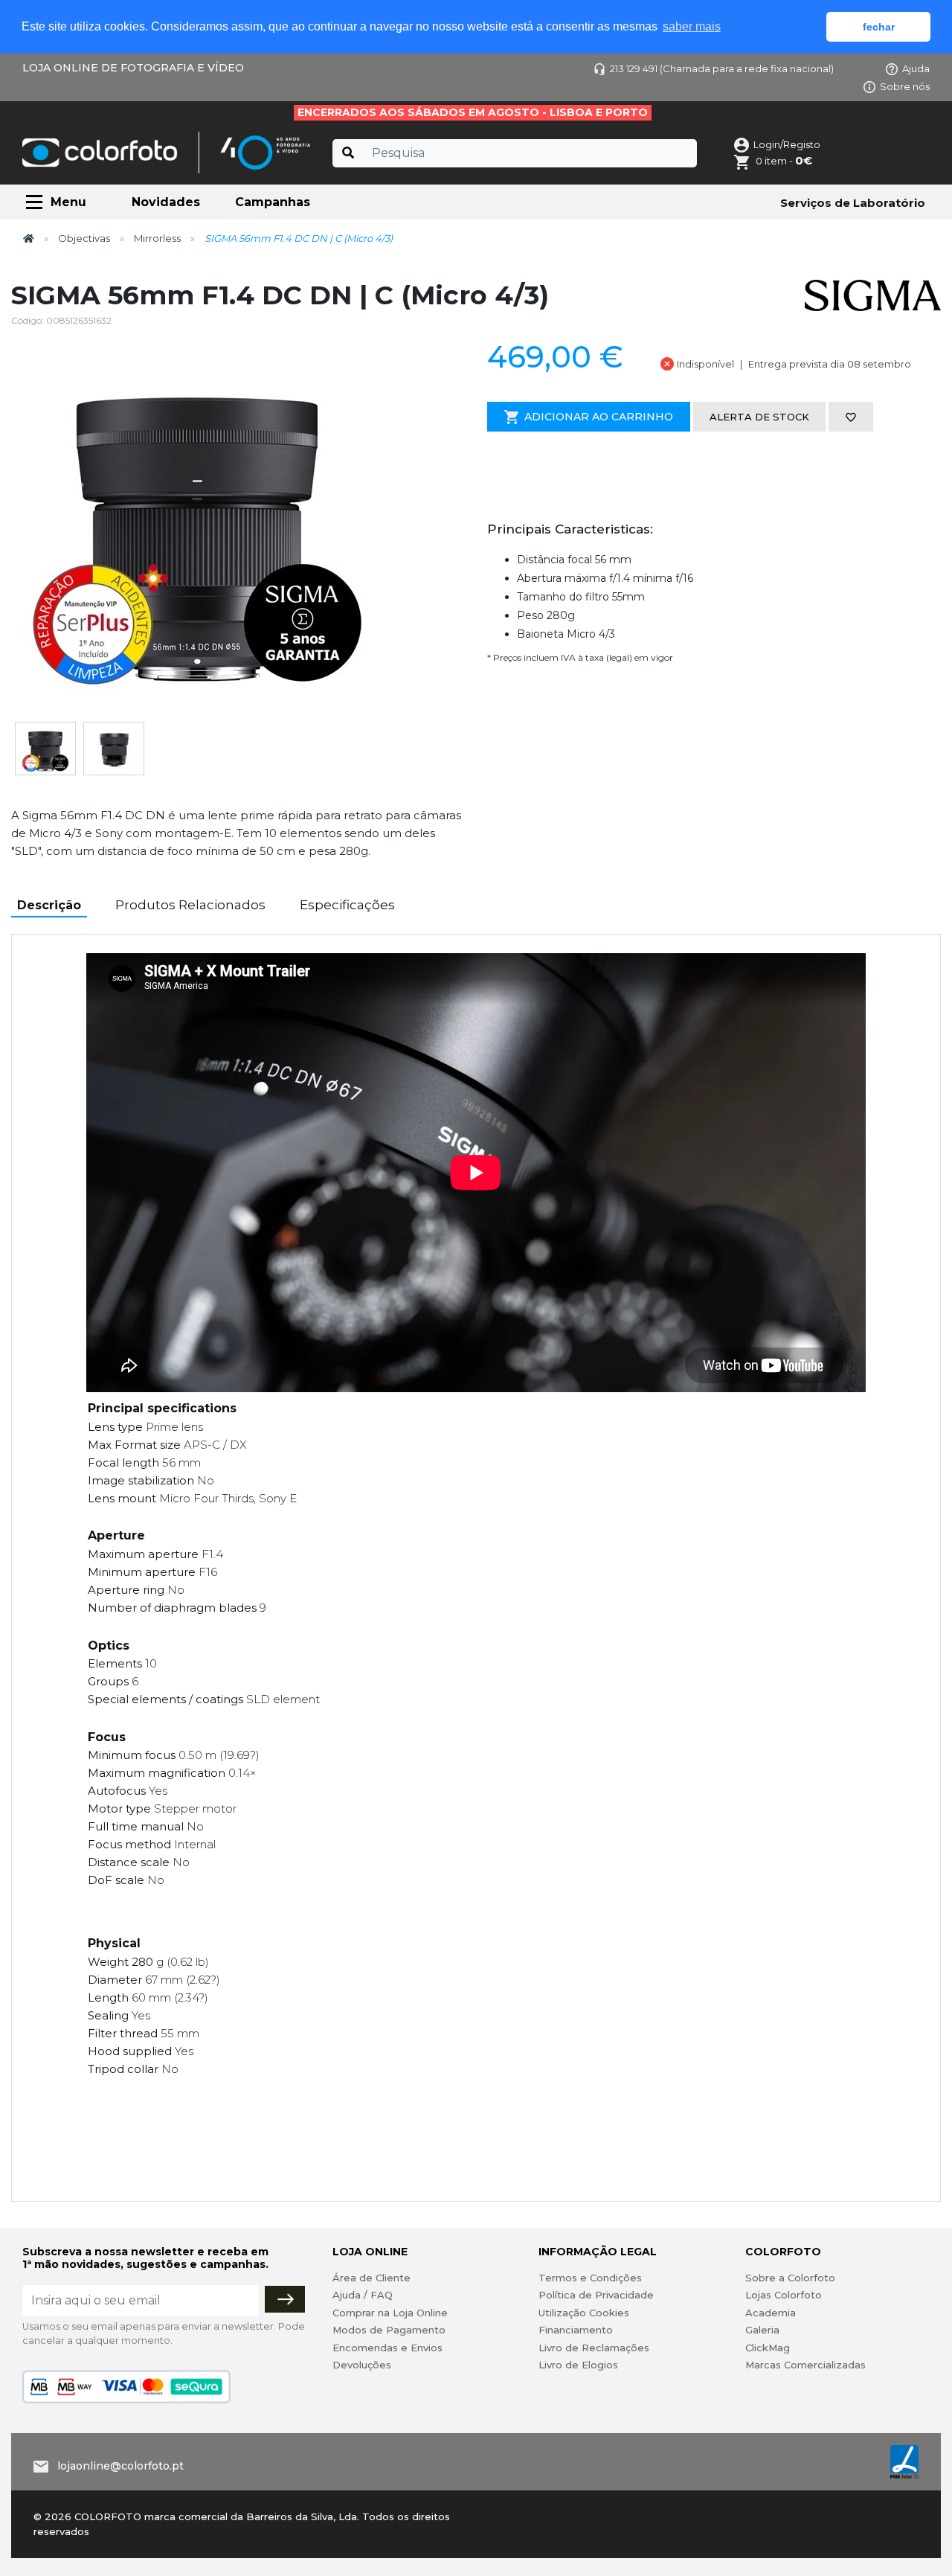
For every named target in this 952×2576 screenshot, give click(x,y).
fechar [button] (879, 27)
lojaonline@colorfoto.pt (120, 2466)
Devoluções (362, 2365)
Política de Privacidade (596, 2295)
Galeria (762, 2330)
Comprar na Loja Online (390, 2313)
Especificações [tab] (347, 905)
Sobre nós (905, 86)
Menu (68, 202)
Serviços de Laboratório (853, 203)
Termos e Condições (590, 2278)
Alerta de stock (759, 417)
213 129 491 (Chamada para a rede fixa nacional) (722, 68)
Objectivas (84, 238)
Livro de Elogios (578, 2365)
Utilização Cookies (584, 2313)
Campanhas (273, 202)
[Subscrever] (285, 2299)
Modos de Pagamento (389, 2330)
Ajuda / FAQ (363, 2295)
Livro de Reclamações (594, 2348)
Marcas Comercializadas (805, 2365)
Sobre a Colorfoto (790, 2278)
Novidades (166, 202)
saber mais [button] (692, 26)
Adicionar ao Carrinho (599, 417)
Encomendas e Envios (387, 2348)
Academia (771, 2313)
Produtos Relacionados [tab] (190, 905)
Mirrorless (157, 238)
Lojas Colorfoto (784, 2295)
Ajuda (916, 68)
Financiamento (576, 2330)
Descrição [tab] (49, 905)
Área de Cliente (372, 2278)
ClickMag (768, 2348)
